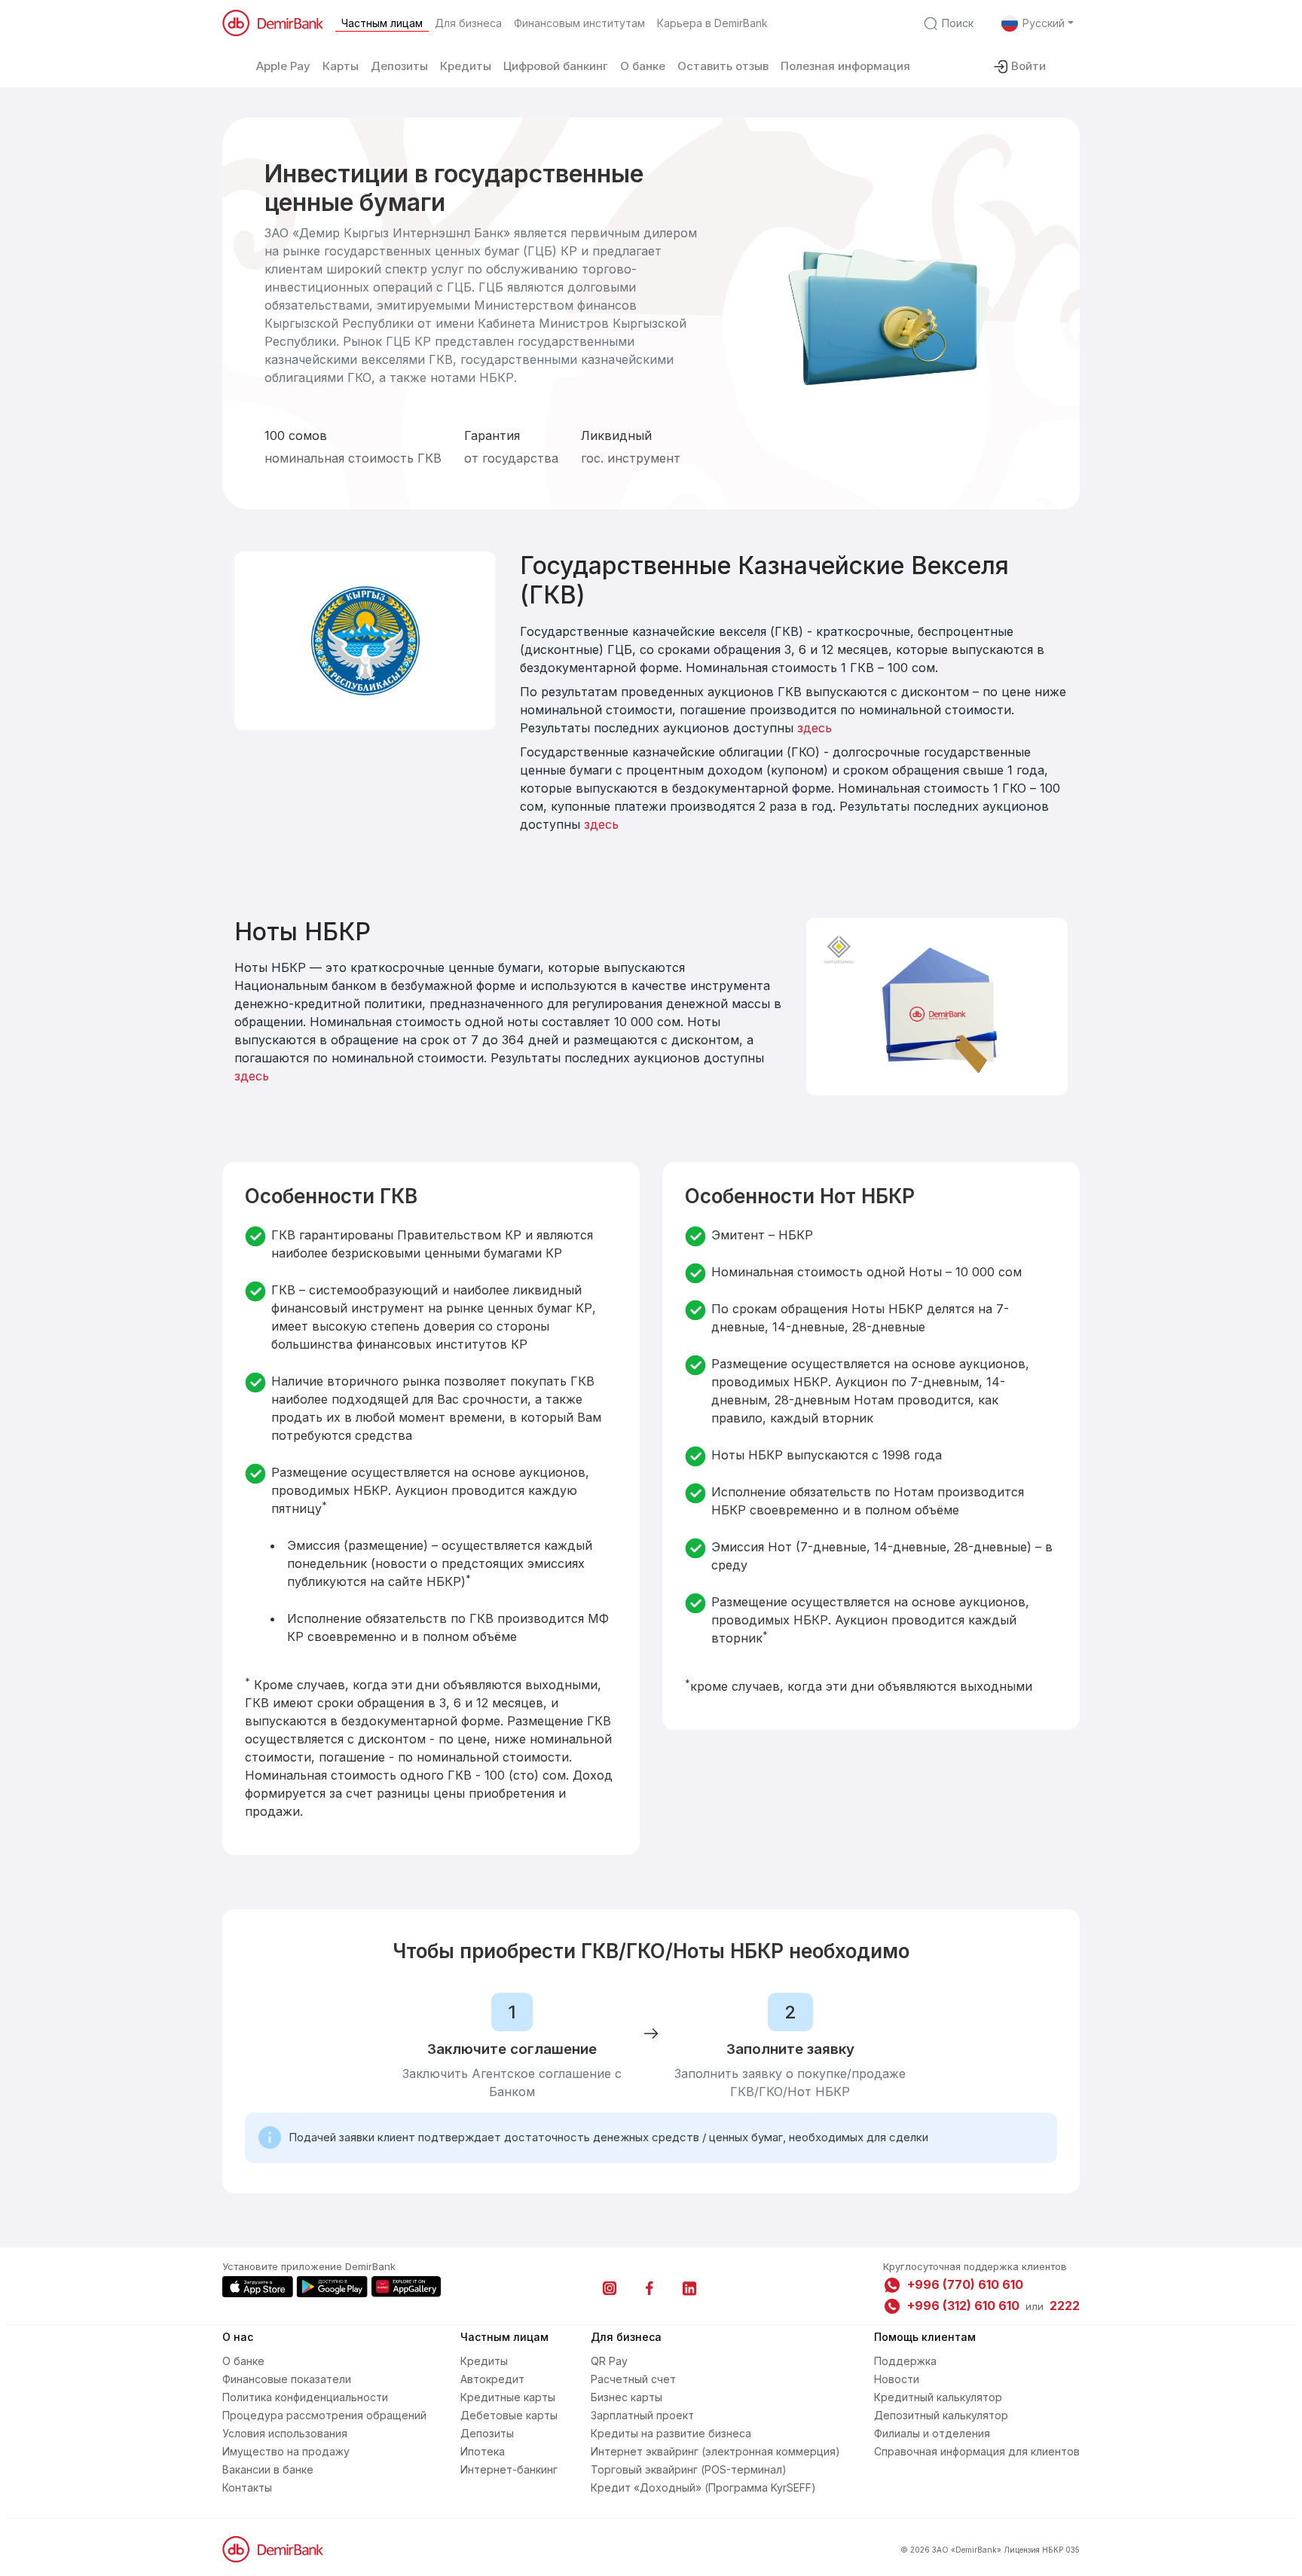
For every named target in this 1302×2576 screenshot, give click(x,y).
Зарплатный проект (642, 2415)
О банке (643, 66)
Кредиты (484, 2361)
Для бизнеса (468, 23)
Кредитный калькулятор (938, 2397)
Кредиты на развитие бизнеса (671, 2433)
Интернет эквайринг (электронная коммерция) (715, 2451)
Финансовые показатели (287, 2379)
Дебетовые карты (509, 2415)
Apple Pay (283, 66)
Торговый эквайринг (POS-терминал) (689, 2469)
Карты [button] (341, 66)
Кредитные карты (508, 2397)
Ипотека (483, 2451)
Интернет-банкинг (509, 2469)
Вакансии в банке (268, 2469)
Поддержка (905, 2361)
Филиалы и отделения (932, 2433)
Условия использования (285, 2433)
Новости (897, 2379)
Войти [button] (1028, 66)
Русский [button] (1044, 23)
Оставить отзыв (723, 66)
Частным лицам (382, 23)
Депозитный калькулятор (941, 2415)
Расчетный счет (633, 2379)
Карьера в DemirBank (712, 23)
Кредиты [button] (466, 66)
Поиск (958, 23)
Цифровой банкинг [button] (556, 66)
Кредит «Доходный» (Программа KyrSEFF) (703, 2487)
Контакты (247, 2487)
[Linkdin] (689, 2288)
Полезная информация (845, 66)
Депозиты (487, 2433)
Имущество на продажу (286, 2451)
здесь (815, 728)
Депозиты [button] (399, 66)
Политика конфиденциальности (305, 2397)
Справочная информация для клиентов (977, 2451)
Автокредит (492, 2379)
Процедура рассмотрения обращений (324, 2415)
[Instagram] (610, 2288)
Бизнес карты (627, 2397)
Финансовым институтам (579, 23)
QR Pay (609, 2361)
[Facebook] (649, 2288)
